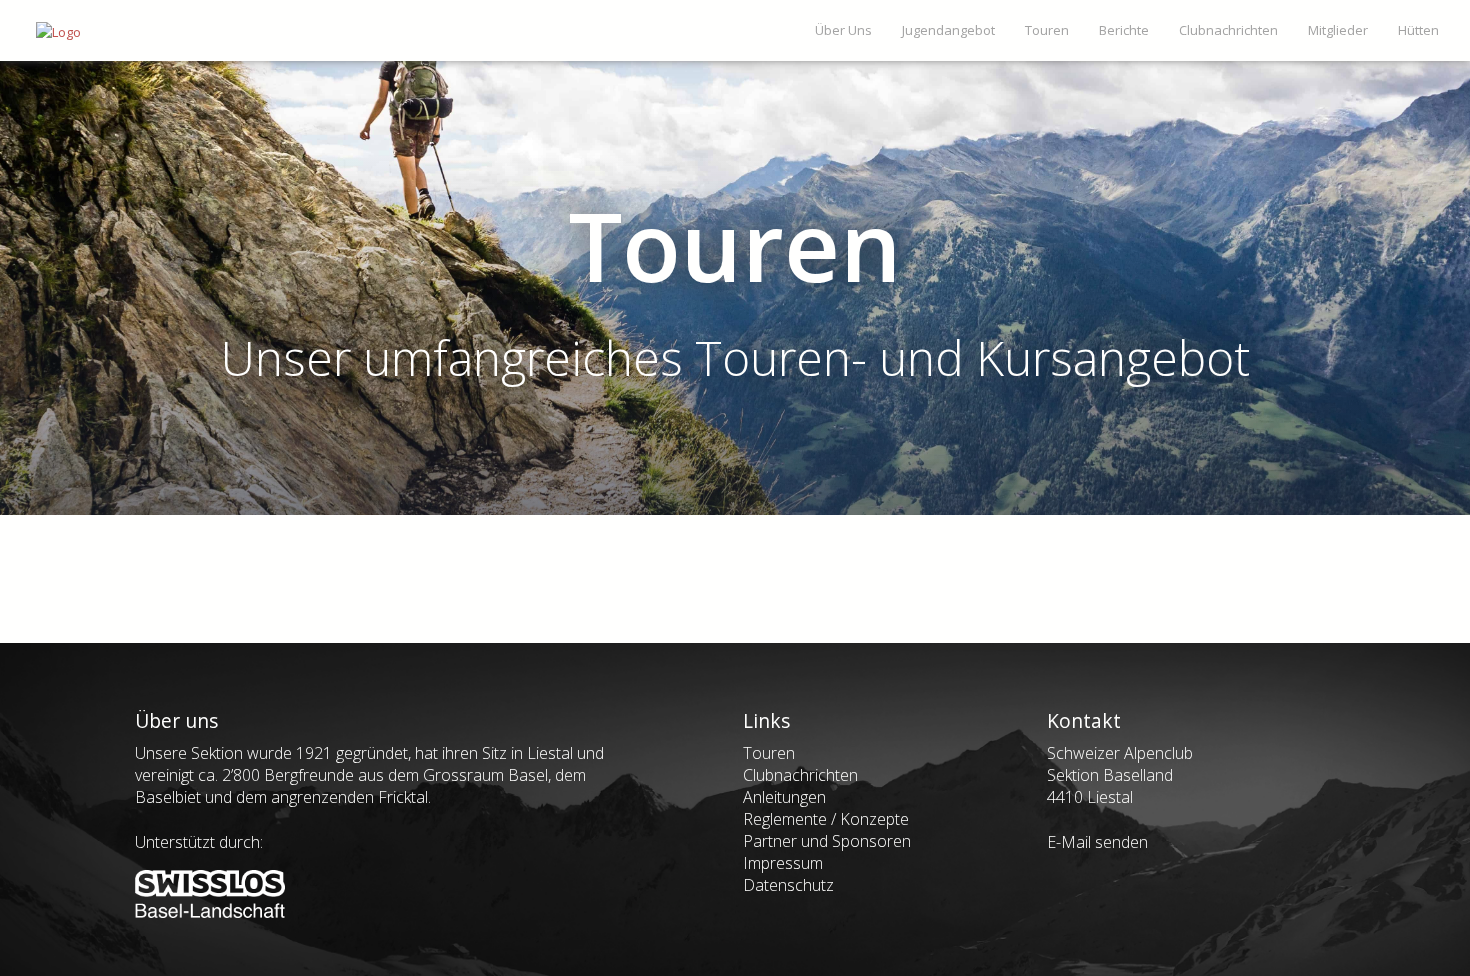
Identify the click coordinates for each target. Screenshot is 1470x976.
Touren (769, 753)
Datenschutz (788, 885)
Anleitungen (784, 797)
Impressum (783, 863)
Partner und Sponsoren (827, 841)
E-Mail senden (1097, 842)
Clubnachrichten (800, 775)
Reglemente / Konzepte (826, 819)
